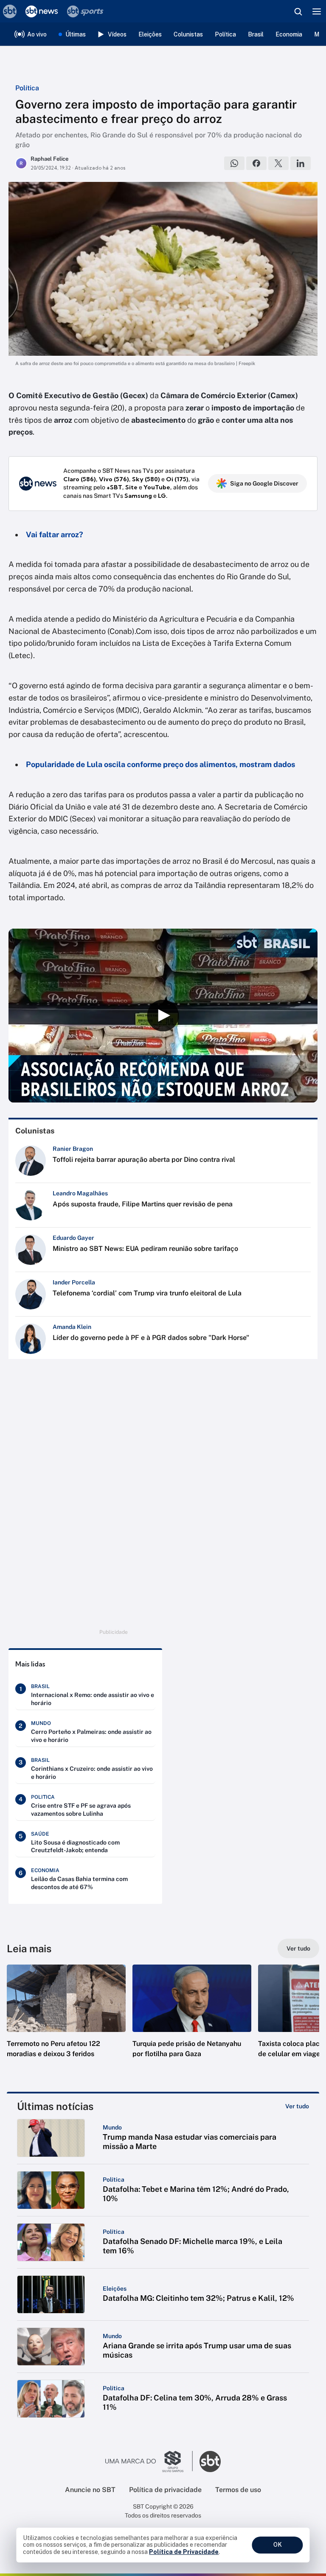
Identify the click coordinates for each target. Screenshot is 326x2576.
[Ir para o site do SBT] (210, 2462)
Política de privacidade (165, 2490)
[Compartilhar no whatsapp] (234, 163)
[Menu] (317, 11)
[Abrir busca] (298, 11)
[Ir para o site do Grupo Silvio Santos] (149, 2462)
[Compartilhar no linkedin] (301, 163)
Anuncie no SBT (90, 2490)
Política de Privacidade (184, 2552)
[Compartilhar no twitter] (278, 163)
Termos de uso (238, 2490)
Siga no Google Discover (264, 483)
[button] (66, 2020)
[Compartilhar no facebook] (256, 163)
